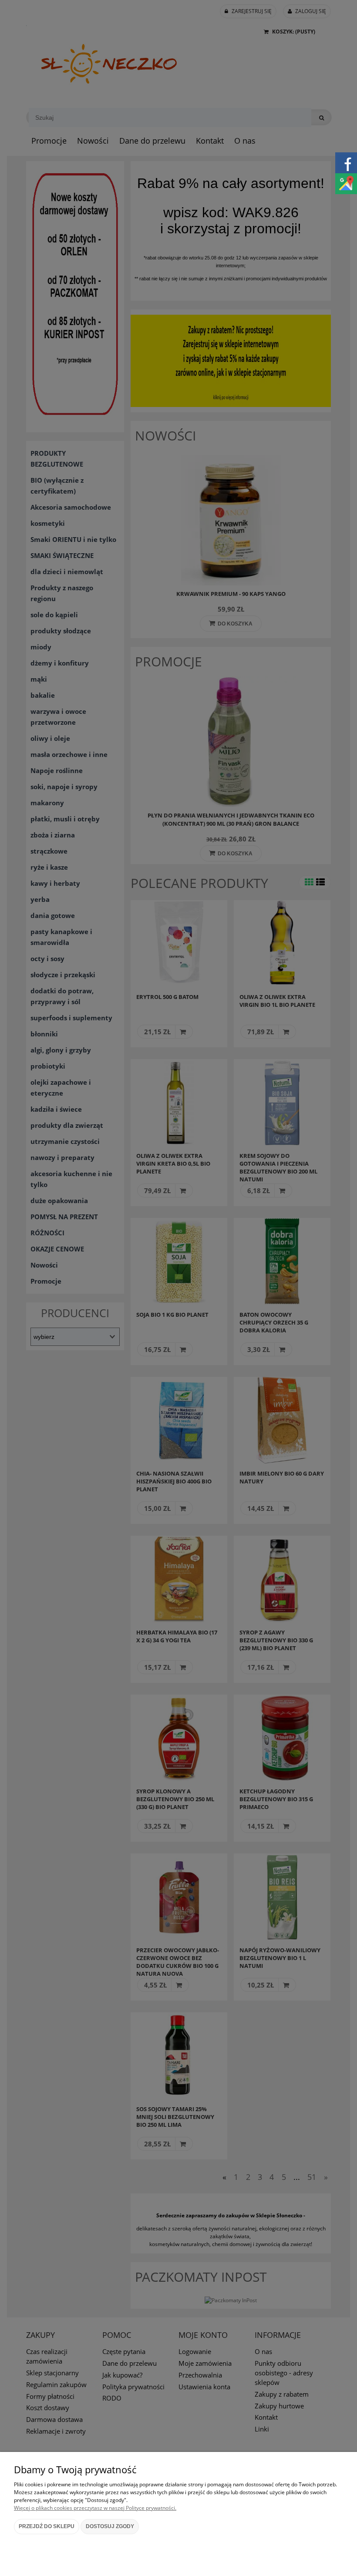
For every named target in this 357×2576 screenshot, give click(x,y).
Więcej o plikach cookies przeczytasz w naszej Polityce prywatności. (95, 2508)
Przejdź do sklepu (47, 2526)
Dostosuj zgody (110, 2526)
